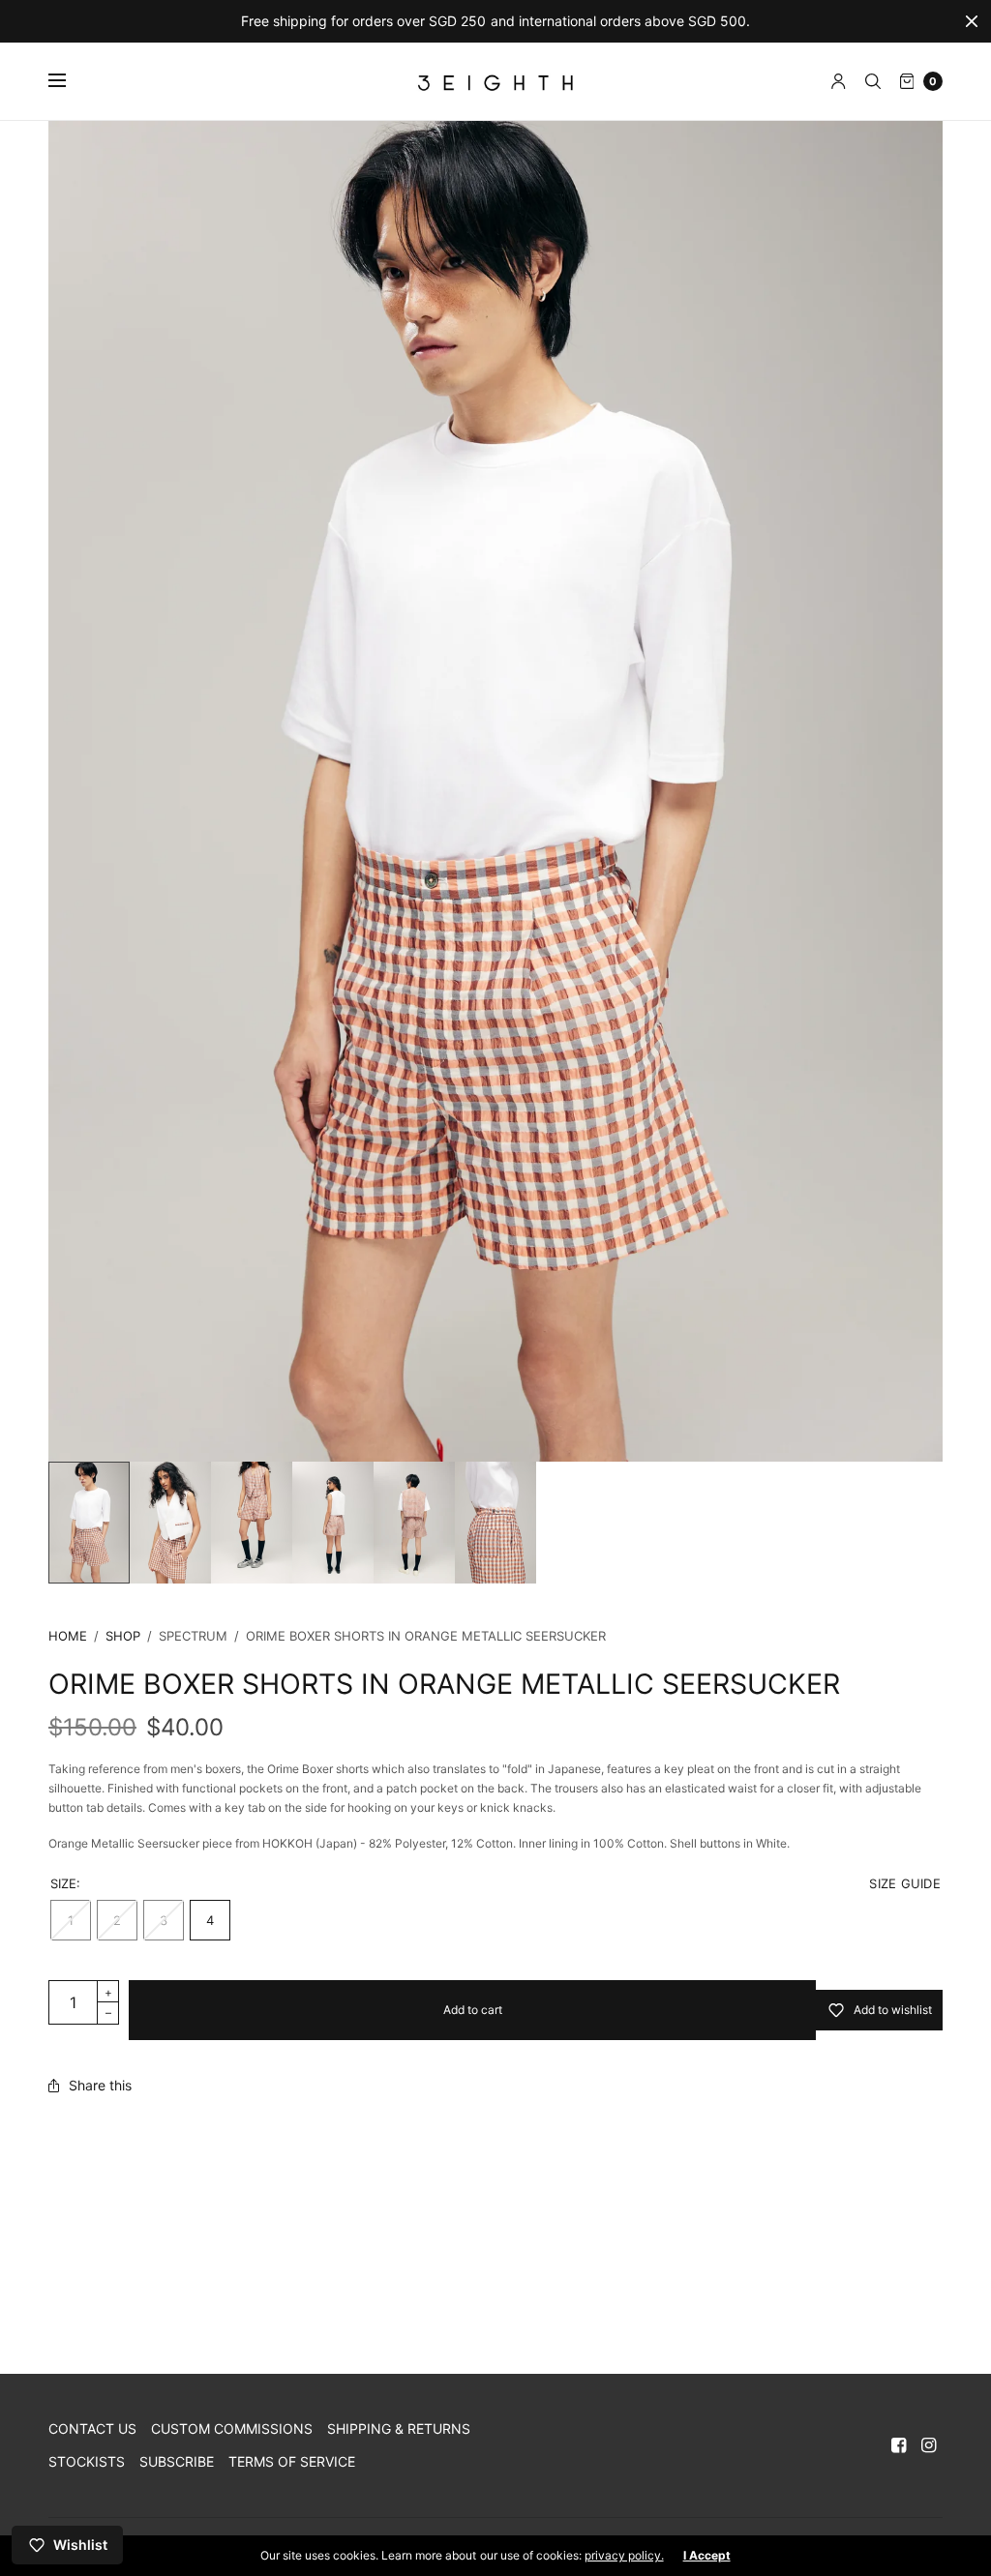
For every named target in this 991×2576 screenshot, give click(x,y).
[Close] (972, 21)
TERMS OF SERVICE (292, 2461)
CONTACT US (92, 2428)
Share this (100, 2086)
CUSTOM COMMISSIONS (232, 2428)
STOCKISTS (87, 2461)
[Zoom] (495, 791)
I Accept (707, 2556)
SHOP (123, 1636)
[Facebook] (899, 2445)
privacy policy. (624, 2555)
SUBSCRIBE (177, 2461)
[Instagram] (929, 2445)
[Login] (839, 81)
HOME (68, 1636)
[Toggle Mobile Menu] (70, 81)
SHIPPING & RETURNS (399, 2428)
